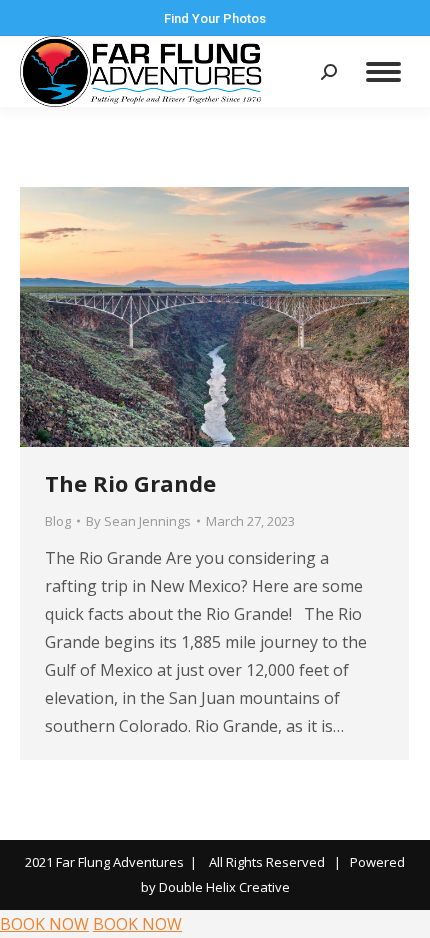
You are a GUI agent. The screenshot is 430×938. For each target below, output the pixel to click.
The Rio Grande (130, 483)
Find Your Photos (215, 18)
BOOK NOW (44, 924)
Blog (58, 521)
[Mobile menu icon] (383, 72)
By (138, 521)
